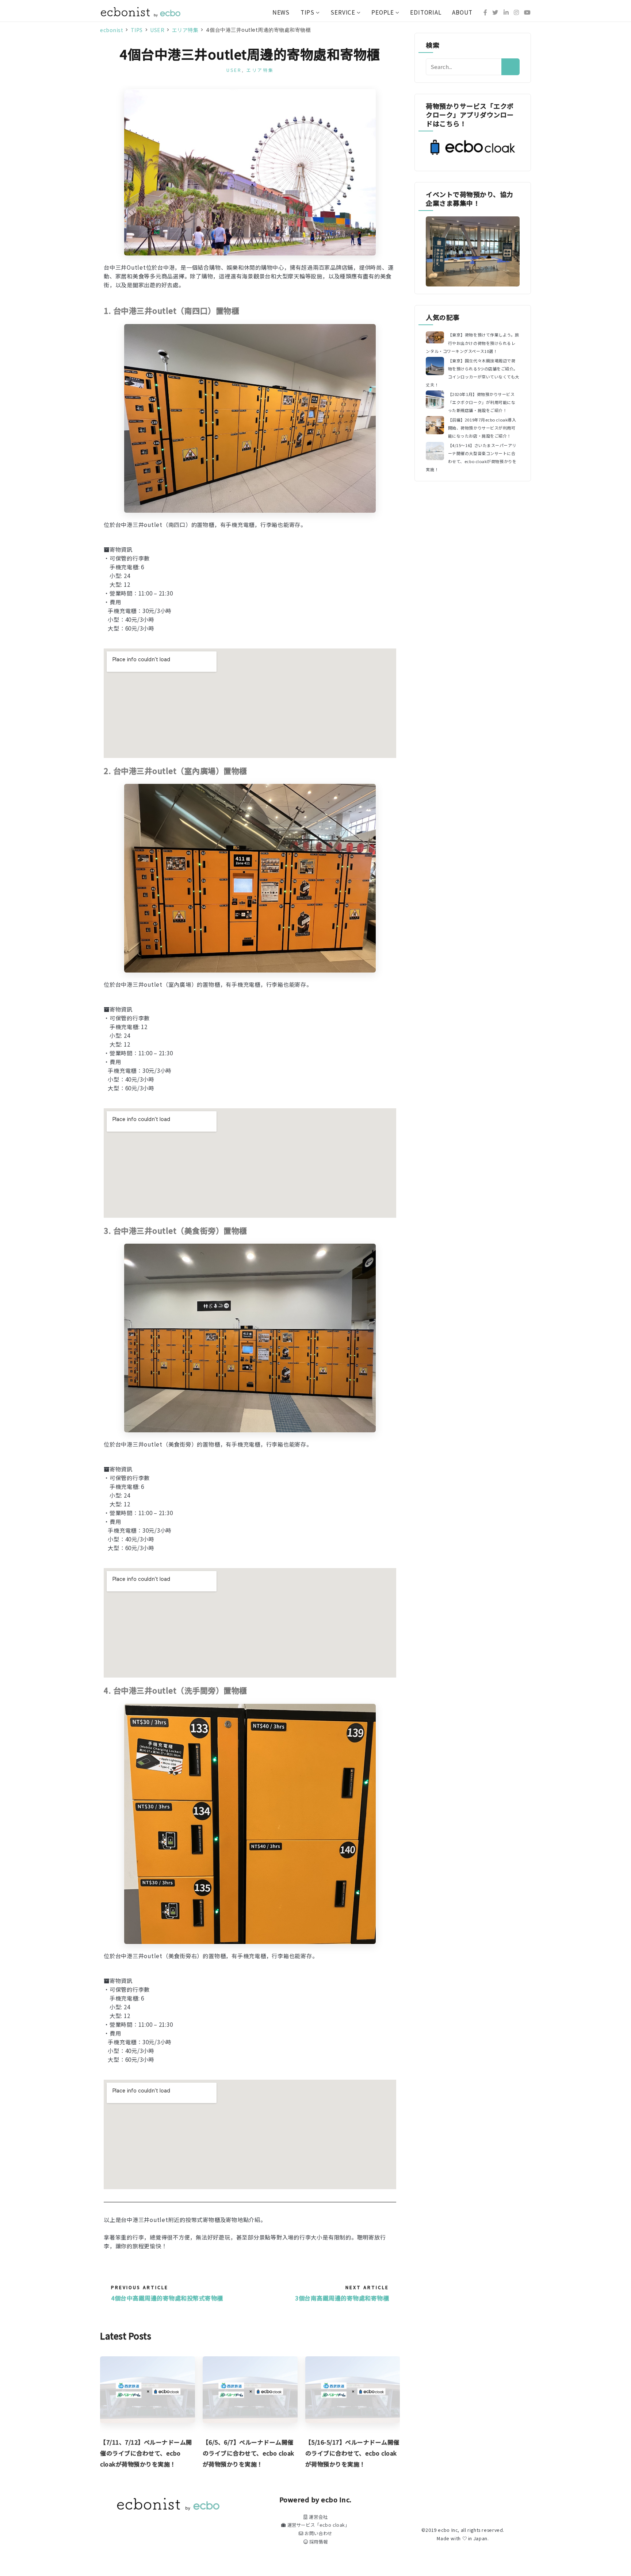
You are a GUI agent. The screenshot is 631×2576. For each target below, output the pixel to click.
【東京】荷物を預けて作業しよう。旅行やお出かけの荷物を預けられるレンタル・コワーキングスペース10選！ (473, 343)
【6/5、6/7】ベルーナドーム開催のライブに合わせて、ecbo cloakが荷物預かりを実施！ (248, 2453)
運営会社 (318, 2517)
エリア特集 (260, 70)
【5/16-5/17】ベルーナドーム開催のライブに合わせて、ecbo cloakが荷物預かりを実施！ (352, 2453)
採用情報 (318, 2542)
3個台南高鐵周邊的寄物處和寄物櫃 (342, 2298)
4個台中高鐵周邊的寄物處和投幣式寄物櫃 (167, 2298)
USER (234, 70)
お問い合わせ (318, 2533)
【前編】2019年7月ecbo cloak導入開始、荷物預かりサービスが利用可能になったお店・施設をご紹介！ (482, 428)
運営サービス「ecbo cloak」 (318, 2525)
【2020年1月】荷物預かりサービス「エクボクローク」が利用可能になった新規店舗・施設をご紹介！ (482, 402)
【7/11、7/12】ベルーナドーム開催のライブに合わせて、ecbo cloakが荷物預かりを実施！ (146, 2453)
